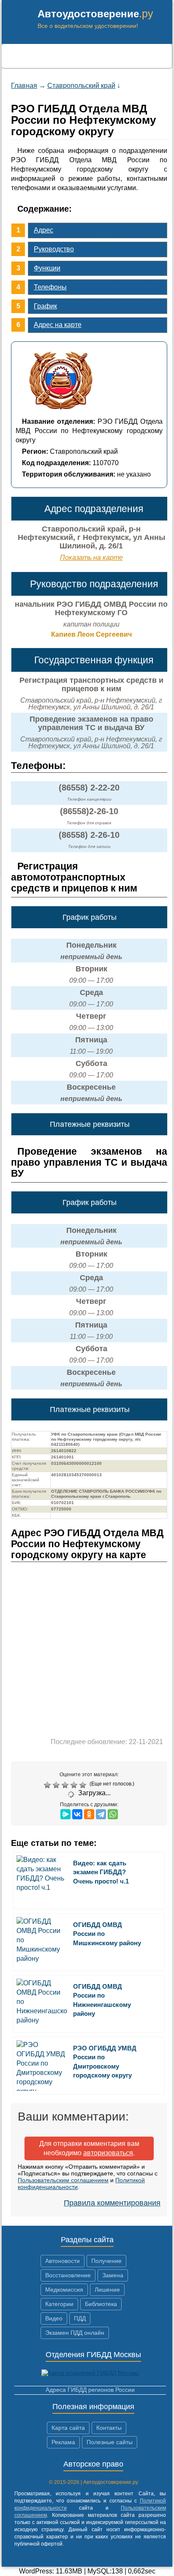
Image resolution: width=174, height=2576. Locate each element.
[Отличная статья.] (84, 1785)
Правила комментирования (112, 2203)
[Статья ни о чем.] (48, 1785)
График (45, 306)
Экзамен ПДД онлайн (75, 2333)
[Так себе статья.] (57, 1785)
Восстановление (68, 2275)
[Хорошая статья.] (75, 1785)
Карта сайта (68, 2428)
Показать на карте (91, 557)
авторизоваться (108, 2153)
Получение (106, 2261)
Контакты (109, 2428)
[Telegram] (101, 1814)
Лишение (107, 2290)
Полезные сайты (110, 2442)
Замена (113, 2275)
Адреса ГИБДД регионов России (90, 2390)
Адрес (43, 230)
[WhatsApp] (113, 1814)
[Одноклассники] (89, 1814)
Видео (54, 2318)
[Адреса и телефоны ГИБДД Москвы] (90, 2373)
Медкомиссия (64, 2290)
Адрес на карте (58, 325)
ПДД (80, 2318)
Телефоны (50, 287)
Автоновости (63, 2261)
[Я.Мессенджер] (65, 1814)
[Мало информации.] (66, 1785)
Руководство (54, 249)
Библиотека (101, 2304)
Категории (59, 2304)
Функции (47, 268)
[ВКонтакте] (77, 1814)
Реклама (63, 2442)
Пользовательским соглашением (63, 2180)
